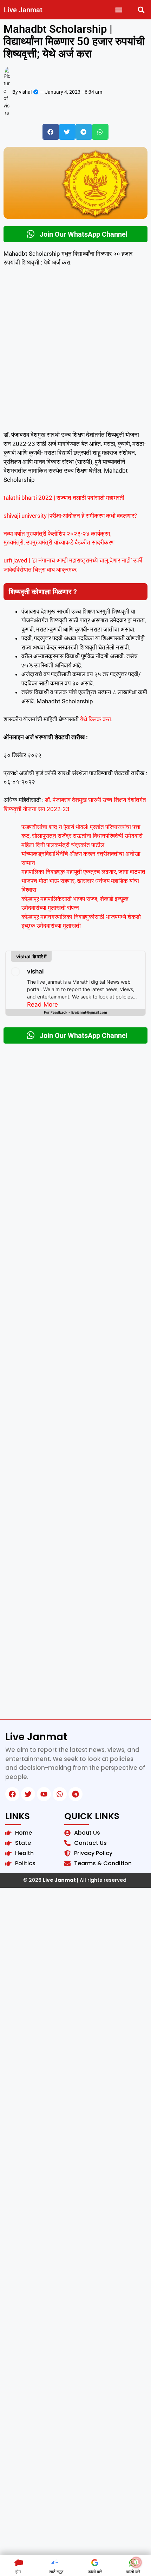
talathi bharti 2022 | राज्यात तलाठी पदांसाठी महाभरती (64, 498)
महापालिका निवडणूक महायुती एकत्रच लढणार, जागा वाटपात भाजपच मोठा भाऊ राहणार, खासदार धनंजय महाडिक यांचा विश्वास (83, 881)
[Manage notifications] (136, 2562)
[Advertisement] (75, 352)
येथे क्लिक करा (95, 719)
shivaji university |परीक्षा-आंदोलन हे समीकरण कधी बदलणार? (70, 516)
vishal (35, 971)
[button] (119, 10)
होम (18, 2572)
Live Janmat (23, 10)
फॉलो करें (95, 2572)
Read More (42, 1004)
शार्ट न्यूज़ (56, 2572)
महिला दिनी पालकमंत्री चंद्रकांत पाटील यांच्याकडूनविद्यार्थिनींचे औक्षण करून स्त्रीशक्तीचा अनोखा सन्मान (81, 854)
